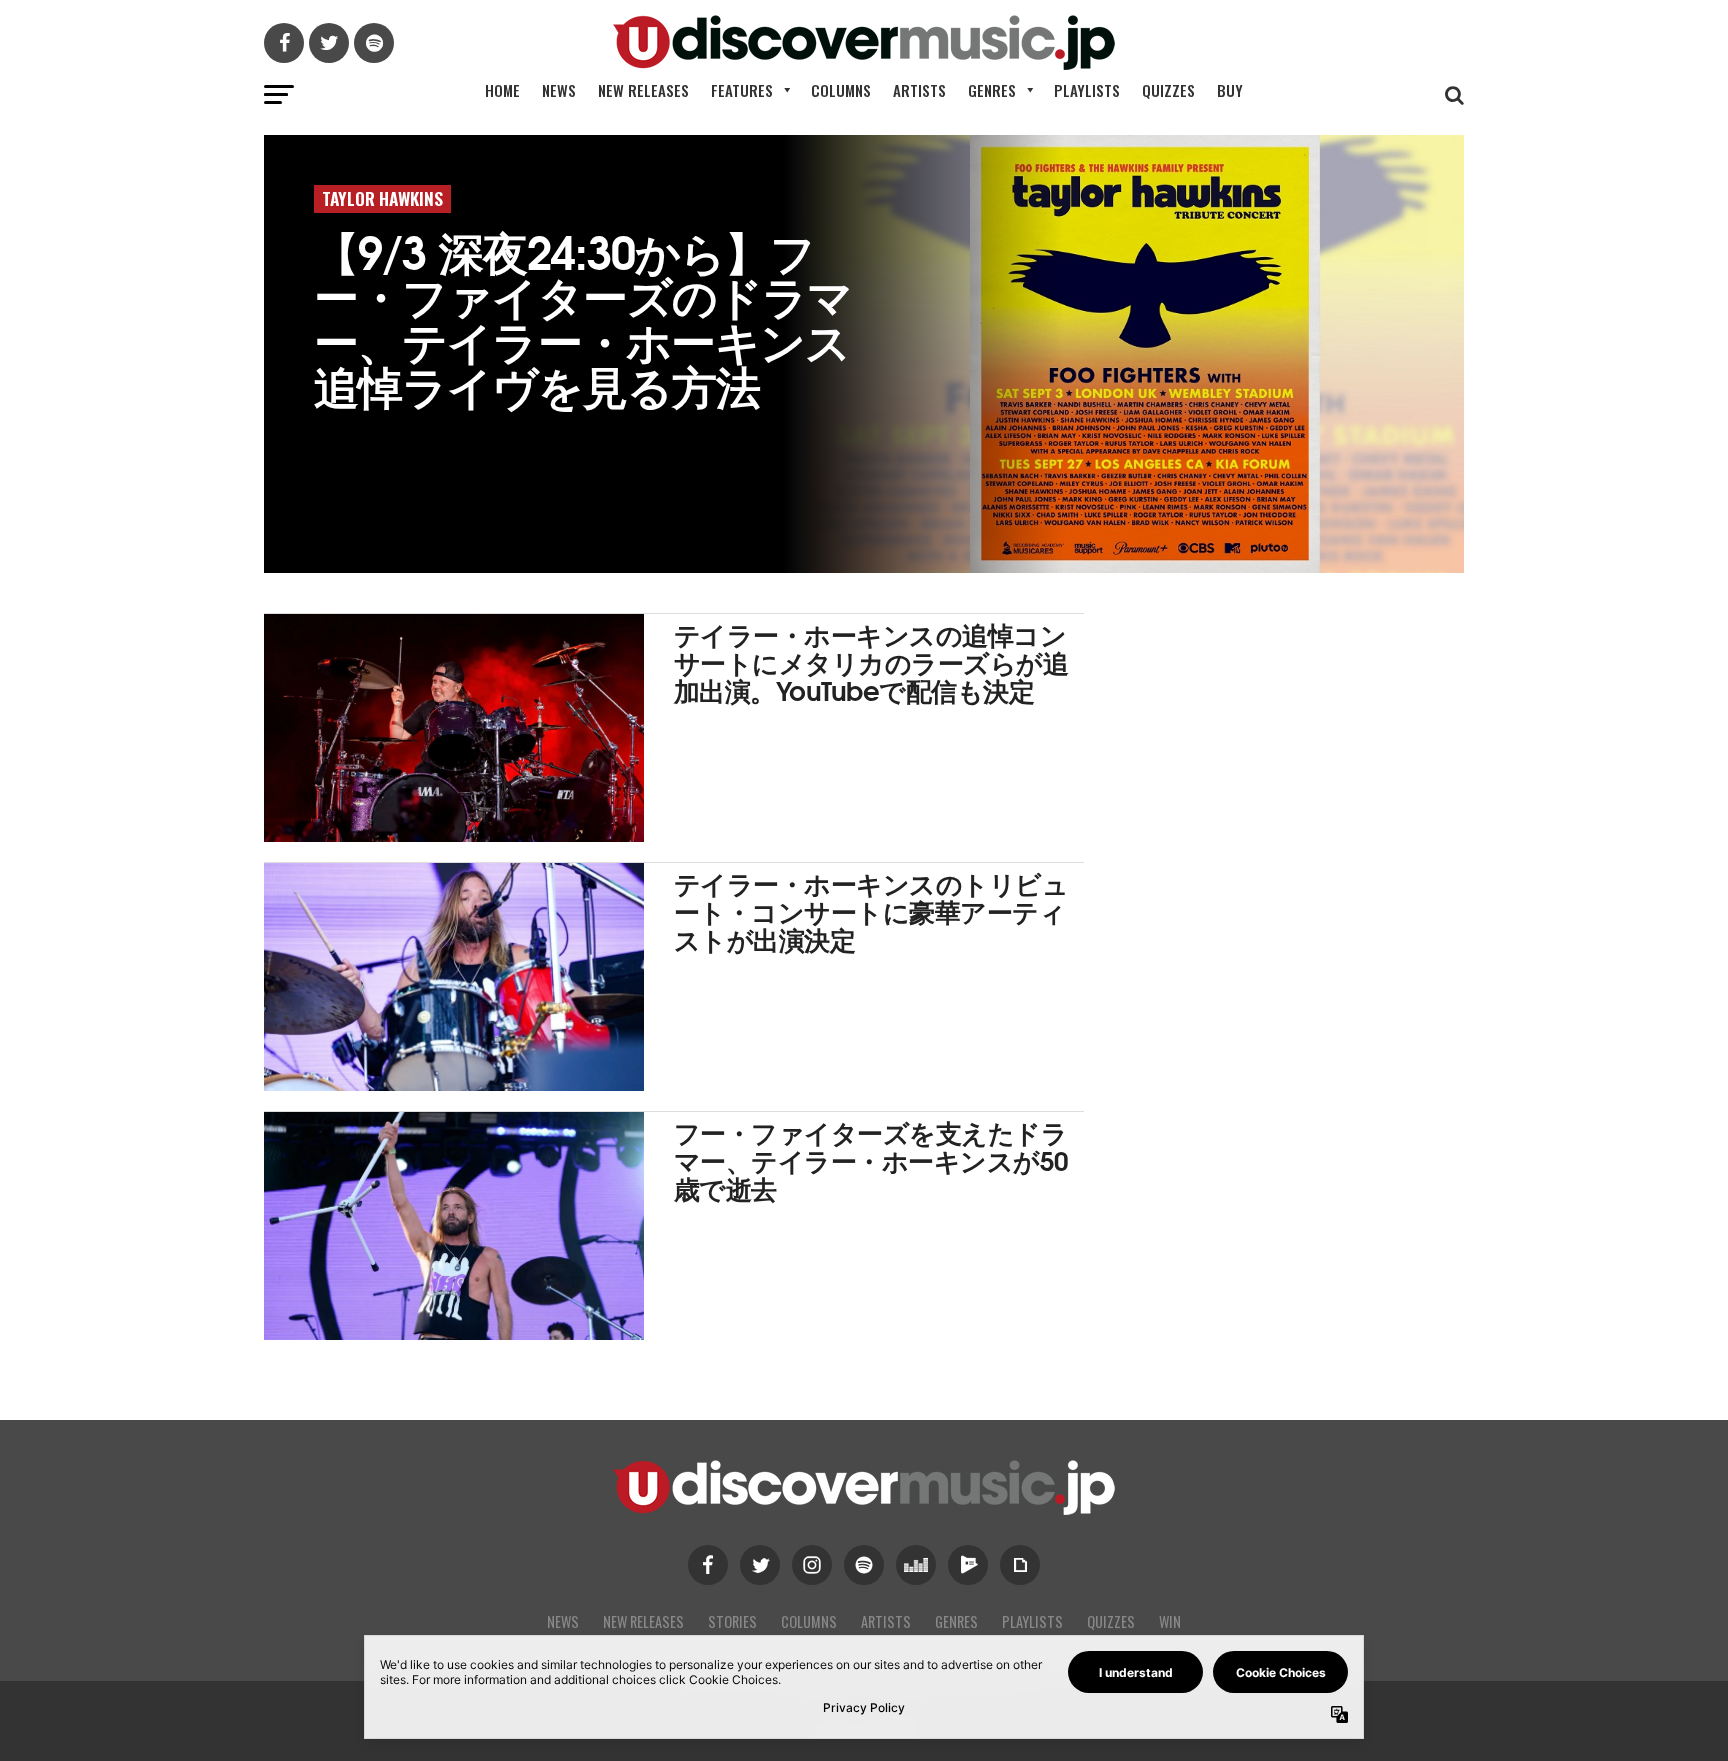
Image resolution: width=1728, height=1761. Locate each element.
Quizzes (1168, 90)
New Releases (643, 90)
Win (1170, 1621)
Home (502, 90)
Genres (992, 90)
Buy (1230, 90)
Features (742, 90)
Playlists (1087, 90)
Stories (732, 1621)
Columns (841, 90)
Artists (919, 90)
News (559, 90)
